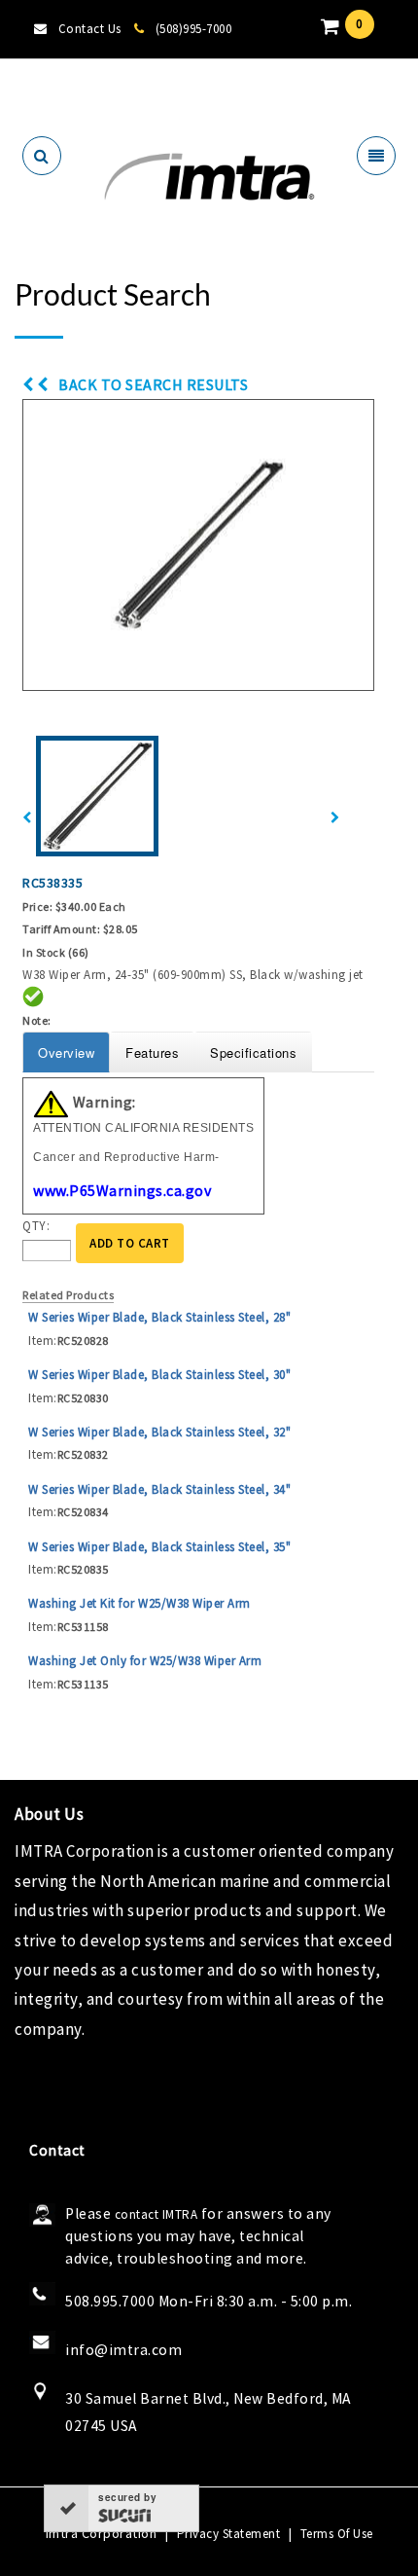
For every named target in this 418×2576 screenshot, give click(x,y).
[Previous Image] (27, 818)
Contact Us (90, 29)
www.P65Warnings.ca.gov (122, 1190)
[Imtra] (209, 178)
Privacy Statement (229, 2534)
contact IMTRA (157, 2214)
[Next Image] (335, 818)
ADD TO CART (130, 1243)
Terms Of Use (337, 2534)
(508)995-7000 (193, 29)
